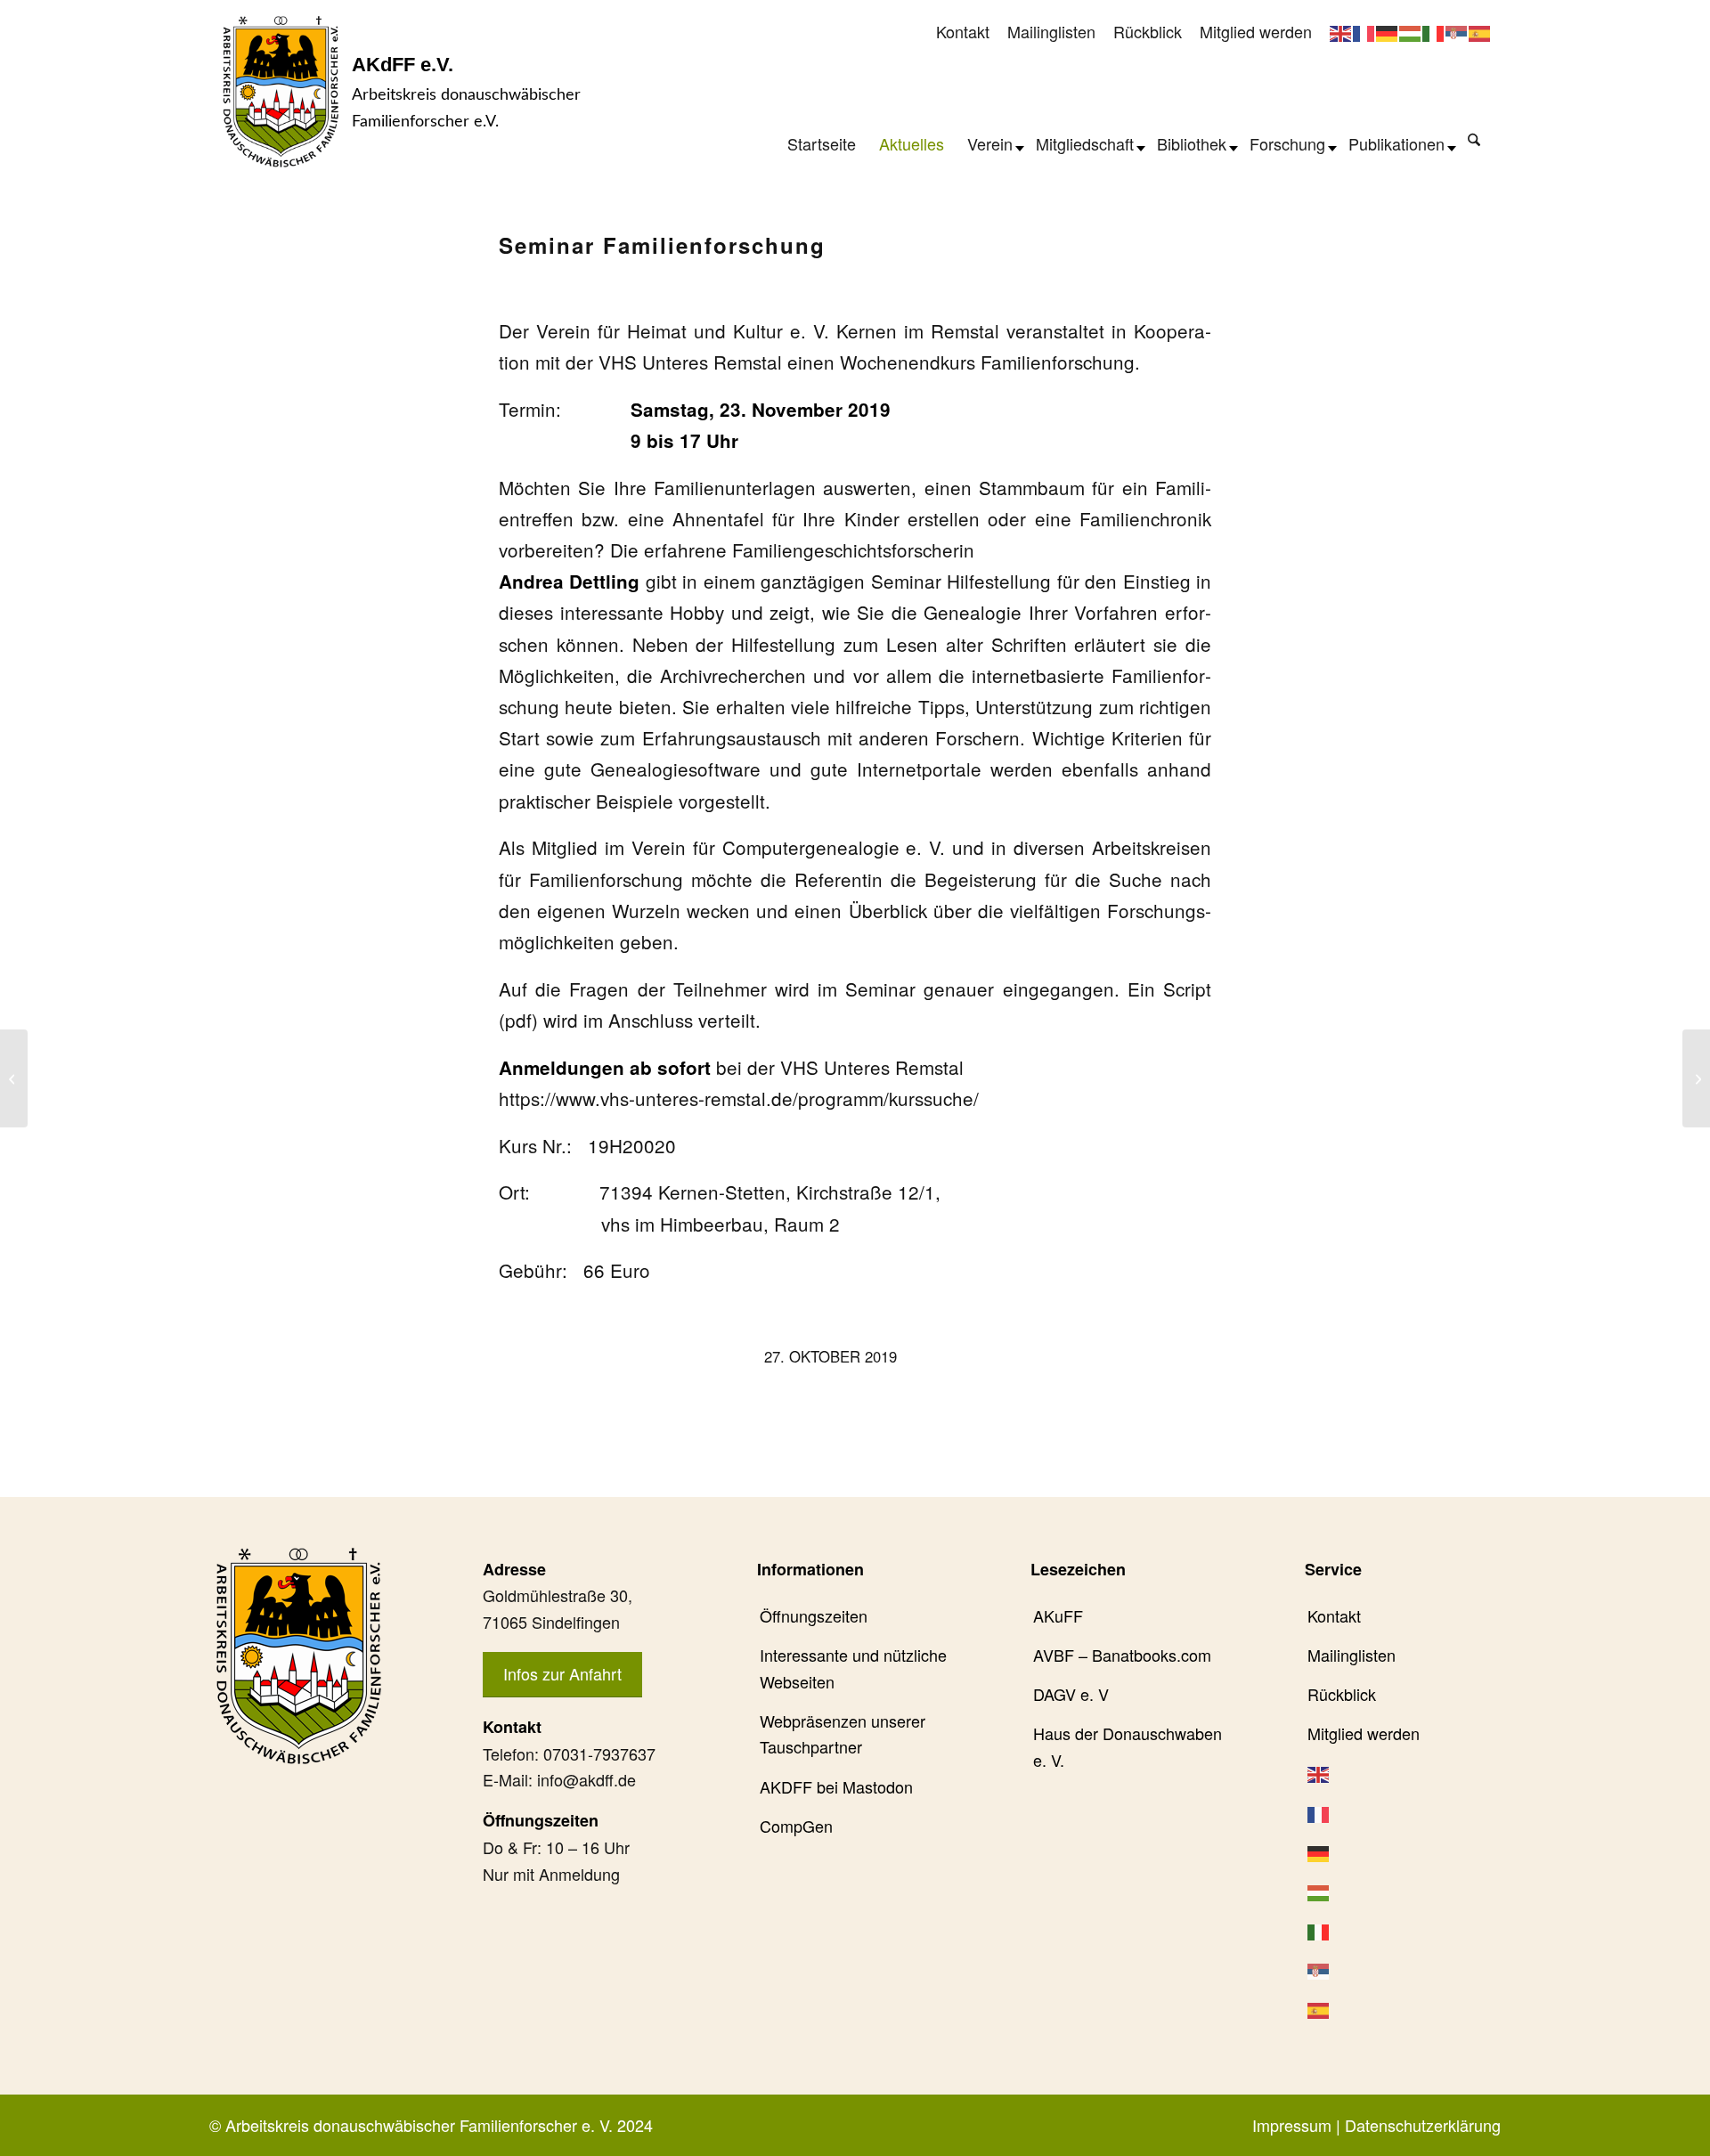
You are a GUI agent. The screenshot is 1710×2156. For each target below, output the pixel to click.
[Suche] (1474, 139)
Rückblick (1148, 31)
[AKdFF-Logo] (281, 91)
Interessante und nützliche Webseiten (853, 1668)
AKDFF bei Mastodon (836, 1786)
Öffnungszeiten (814, 1615)
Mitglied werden (1256, 31)
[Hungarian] (1411, 31)
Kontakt (963, 31)
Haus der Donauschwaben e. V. (1128, 1746)
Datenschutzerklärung (1423, 2125)
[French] (1364, 31)
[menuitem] (963, 33)
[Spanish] (1480, 31)
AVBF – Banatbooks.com (1122, 1655)
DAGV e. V (1071, 1694)
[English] (1341, 31)
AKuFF (1058, 1615)
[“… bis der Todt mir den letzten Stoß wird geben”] (14, 1078)
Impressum (1292, 2125)
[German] (1388, 31)
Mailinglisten (1051, 31)
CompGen (796, 1826)
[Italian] (1434, 31)
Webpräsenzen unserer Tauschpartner (843, 1734)
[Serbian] (1457, 31)
